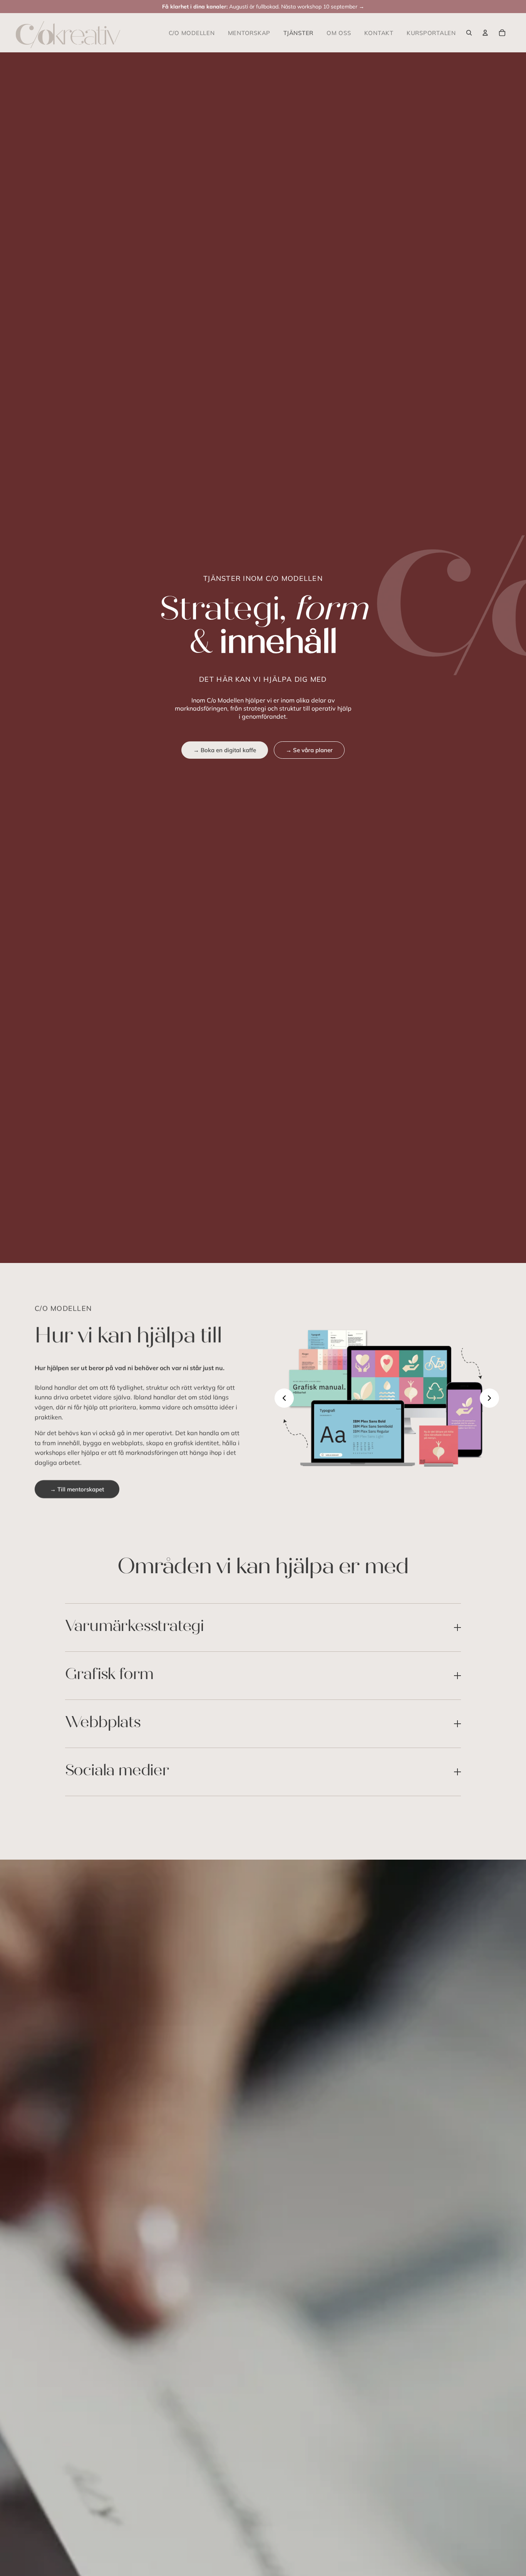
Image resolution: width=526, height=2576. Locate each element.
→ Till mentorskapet (77, 1489)
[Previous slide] (284, 1398)
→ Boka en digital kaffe (225, 750)
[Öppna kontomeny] (485, 33)
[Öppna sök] (469, 33)
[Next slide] (489, 1398)
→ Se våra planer (309, 750)
